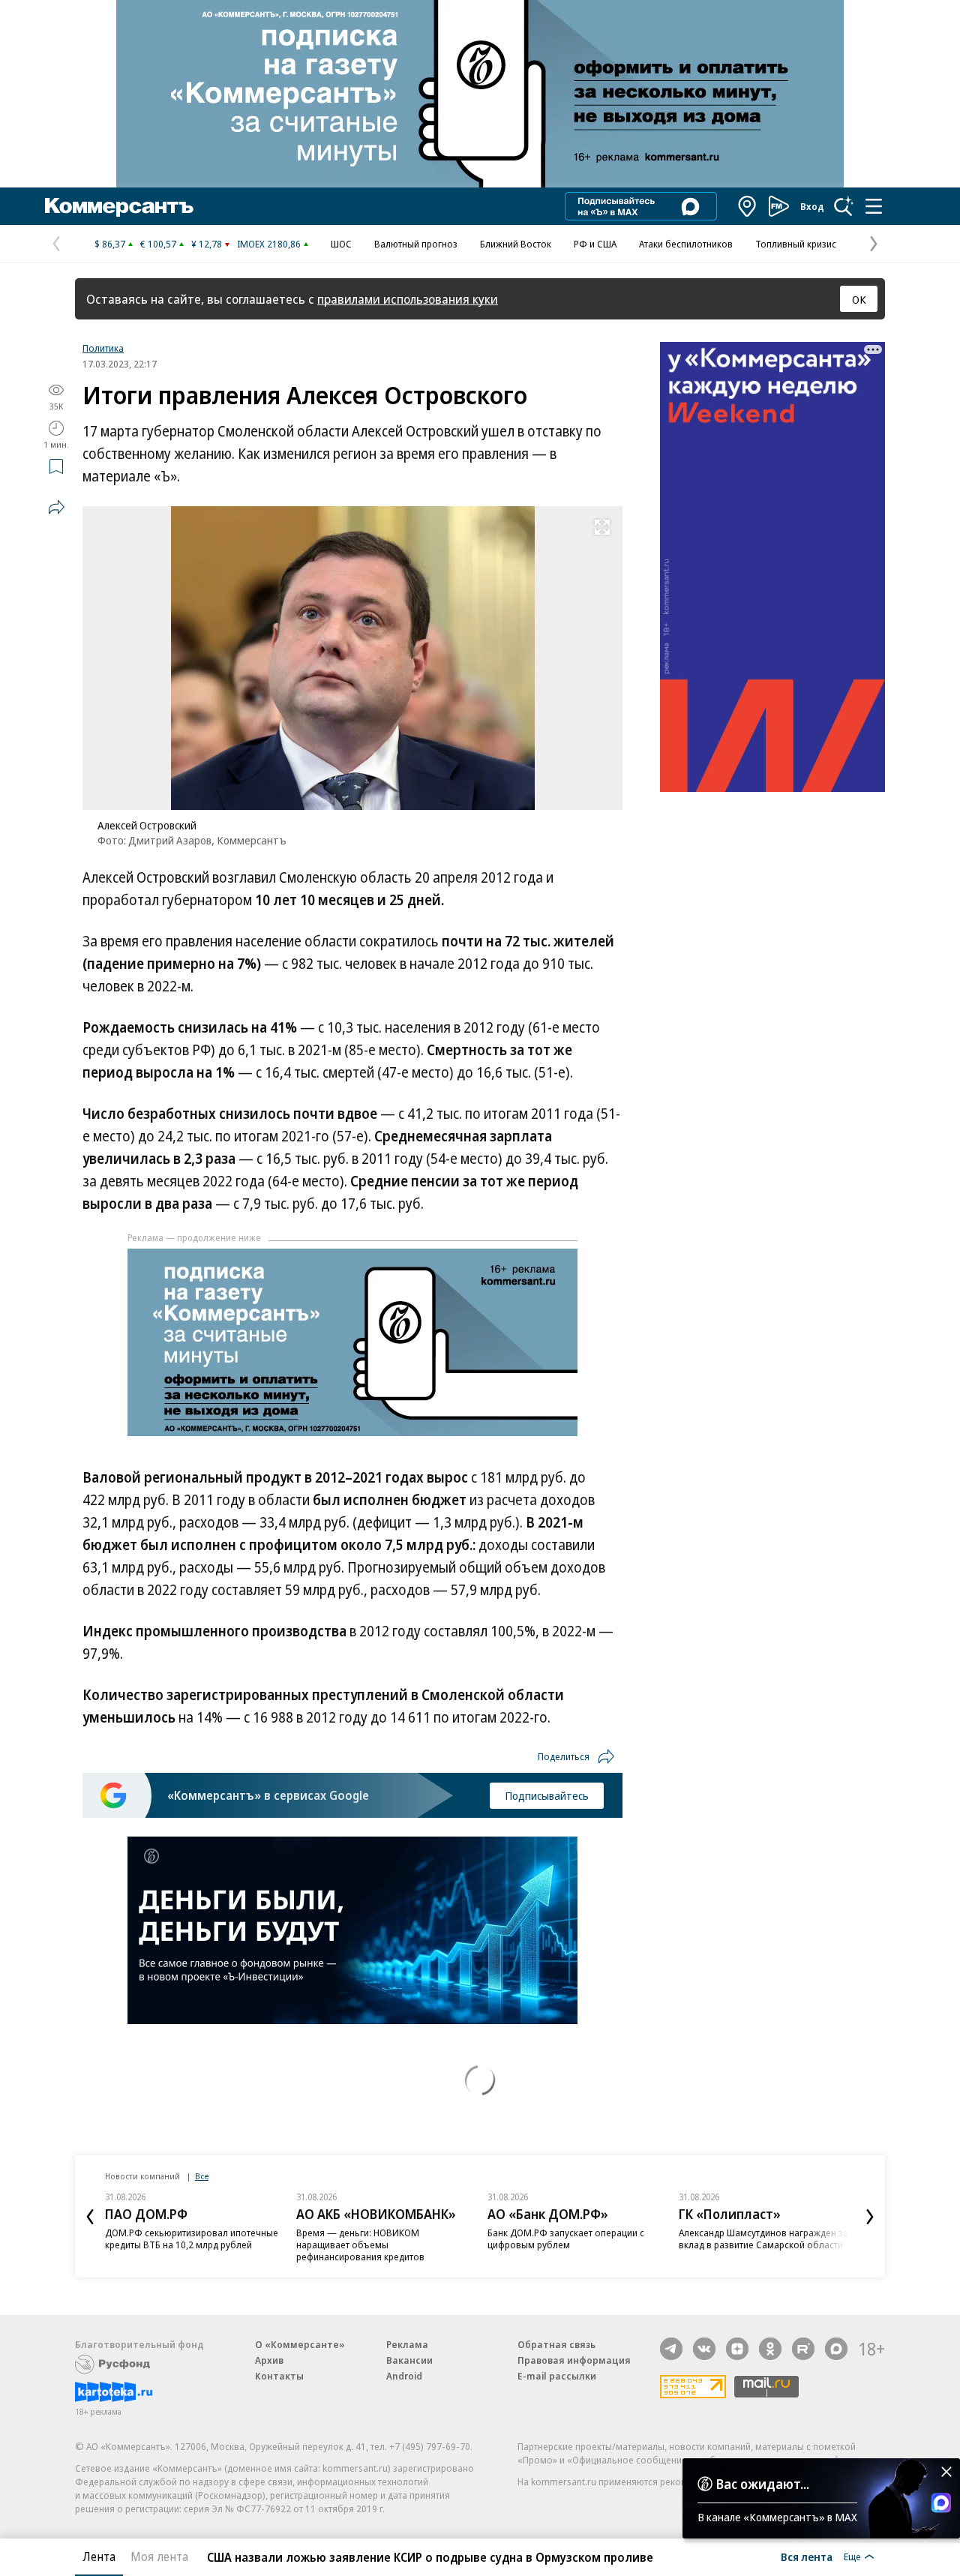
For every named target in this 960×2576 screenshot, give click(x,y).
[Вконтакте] (704, 2349)
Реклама (407, 2344)
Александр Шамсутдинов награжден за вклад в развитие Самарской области (763, 2239)
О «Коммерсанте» (300, 2344)
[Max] (836, 2349)
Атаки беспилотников (686, 244)
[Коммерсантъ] (119, 206)
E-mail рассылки (557, 2376)
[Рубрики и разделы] (874, 206)
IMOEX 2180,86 (269, 244)
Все (202, 2176)
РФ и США (595, 244)
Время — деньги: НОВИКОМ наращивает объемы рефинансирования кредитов (360, 2245)
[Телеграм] (671, 2349)
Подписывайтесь (547, 1795)
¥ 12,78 (207, 244)
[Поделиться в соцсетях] (56, 507)
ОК (859, 299)
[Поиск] (844, 206)
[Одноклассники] (770, 2349)
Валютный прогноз (416, 244)
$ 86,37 (110, 244)
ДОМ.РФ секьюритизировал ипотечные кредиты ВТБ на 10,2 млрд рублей (192, 2239)
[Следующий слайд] (870, 2217)
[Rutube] (803, 2349)
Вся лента (807, 2557)
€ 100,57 (158, 244)
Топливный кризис (796, 244)
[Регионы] (748, 206)
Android (404, 2376)
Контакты (279, 2376)
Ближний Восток (516, 244)
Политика (103, 348)
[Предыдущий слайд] (90, 2217)
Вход (812, 206)
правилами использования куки (408, 299)
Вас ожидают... (763, 2484)
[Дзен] (737, 2349)
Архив (269, 2360)
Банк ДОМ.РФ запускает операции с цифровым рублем (566, 2239)
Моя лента (159, 2557)
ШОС (341, 244)
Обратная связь (556, 2344)
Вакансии (409, 2360)
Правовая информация (574, 2360)
